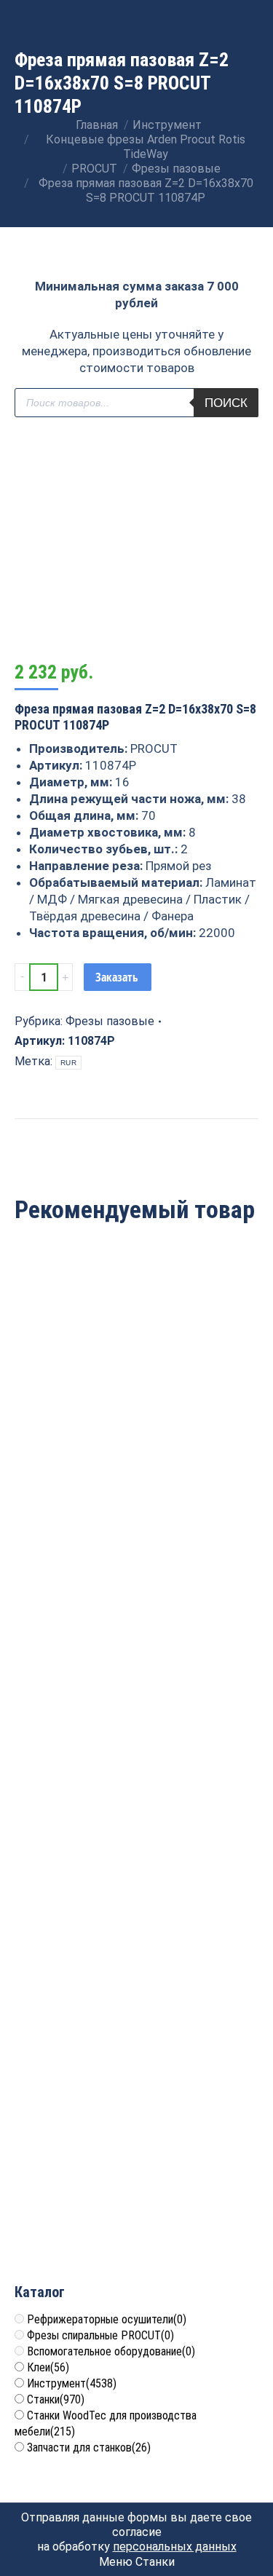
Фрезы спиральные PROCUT (100, 2335)
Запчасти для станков (89, 2447)
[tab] (136, 1126)
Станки (56, 2399)
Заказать (117, 977)
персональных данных (175, 2547)
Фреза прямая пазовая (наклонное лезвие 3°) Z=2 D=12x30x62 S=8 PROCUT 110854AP (137, 1688)
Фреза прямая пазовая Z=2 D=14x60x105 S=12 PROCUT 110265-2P (136, 1433)
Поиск (226, 403)
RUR (68, 1063)
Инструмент (72, 2383)
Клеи (48, 2367)
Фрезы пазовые (110, 1021)
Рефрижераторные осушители (107, 2319)
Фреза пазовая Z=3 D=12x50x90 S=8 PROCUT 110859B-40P (136, 2196)
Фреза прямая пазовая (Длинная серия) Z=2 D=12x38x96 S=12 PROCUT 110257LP (136, 1942)
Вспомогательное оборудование (111, 2351)
